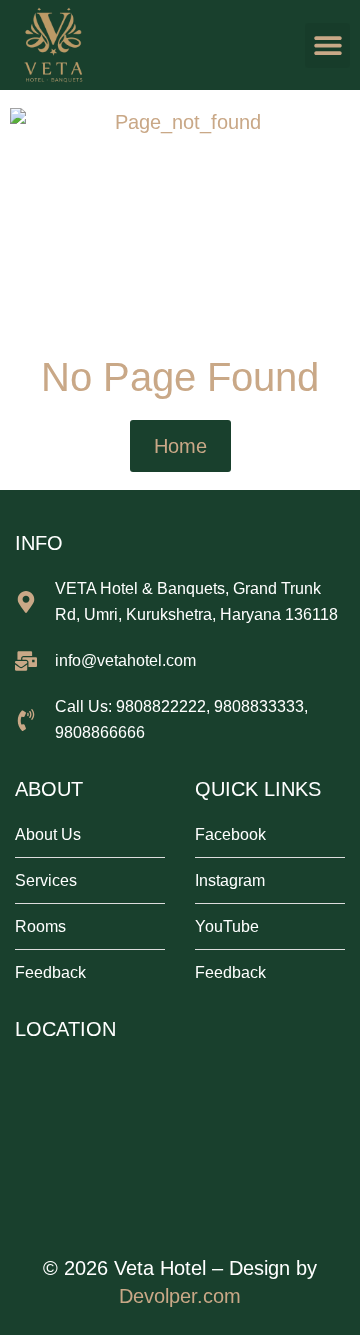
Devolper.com (180, 1296)
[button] (327, 45)
